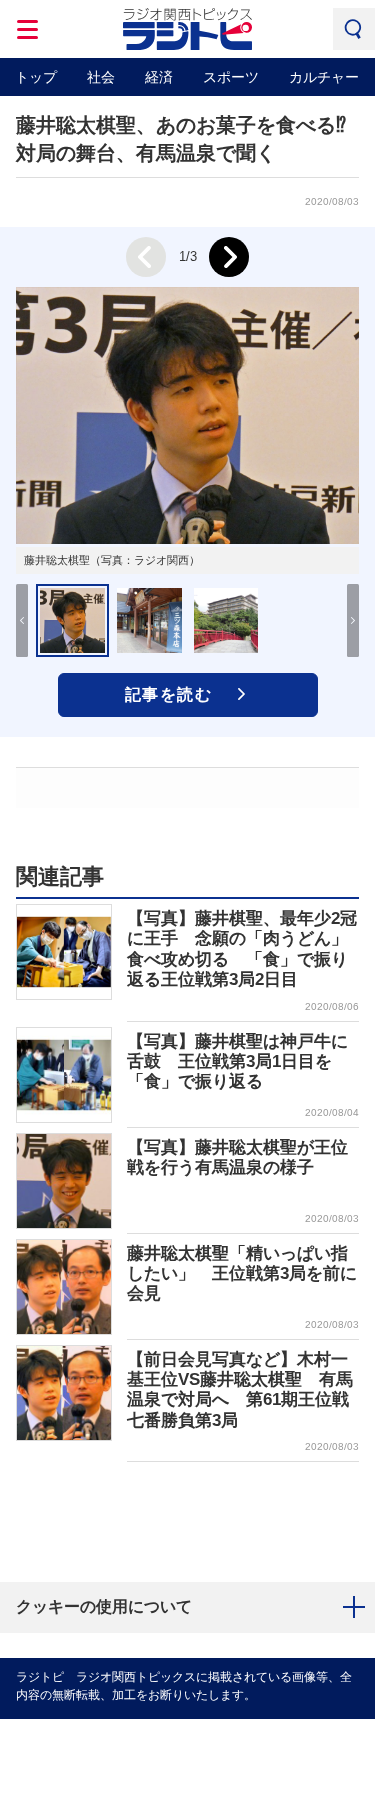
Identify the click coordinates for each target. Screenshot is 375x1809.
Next (229, 257)
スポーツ (231, 77)
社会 (101, 77)
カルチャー (324, 77)
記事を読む (169, 694)
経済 (159, 77)
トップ (36, 77)
